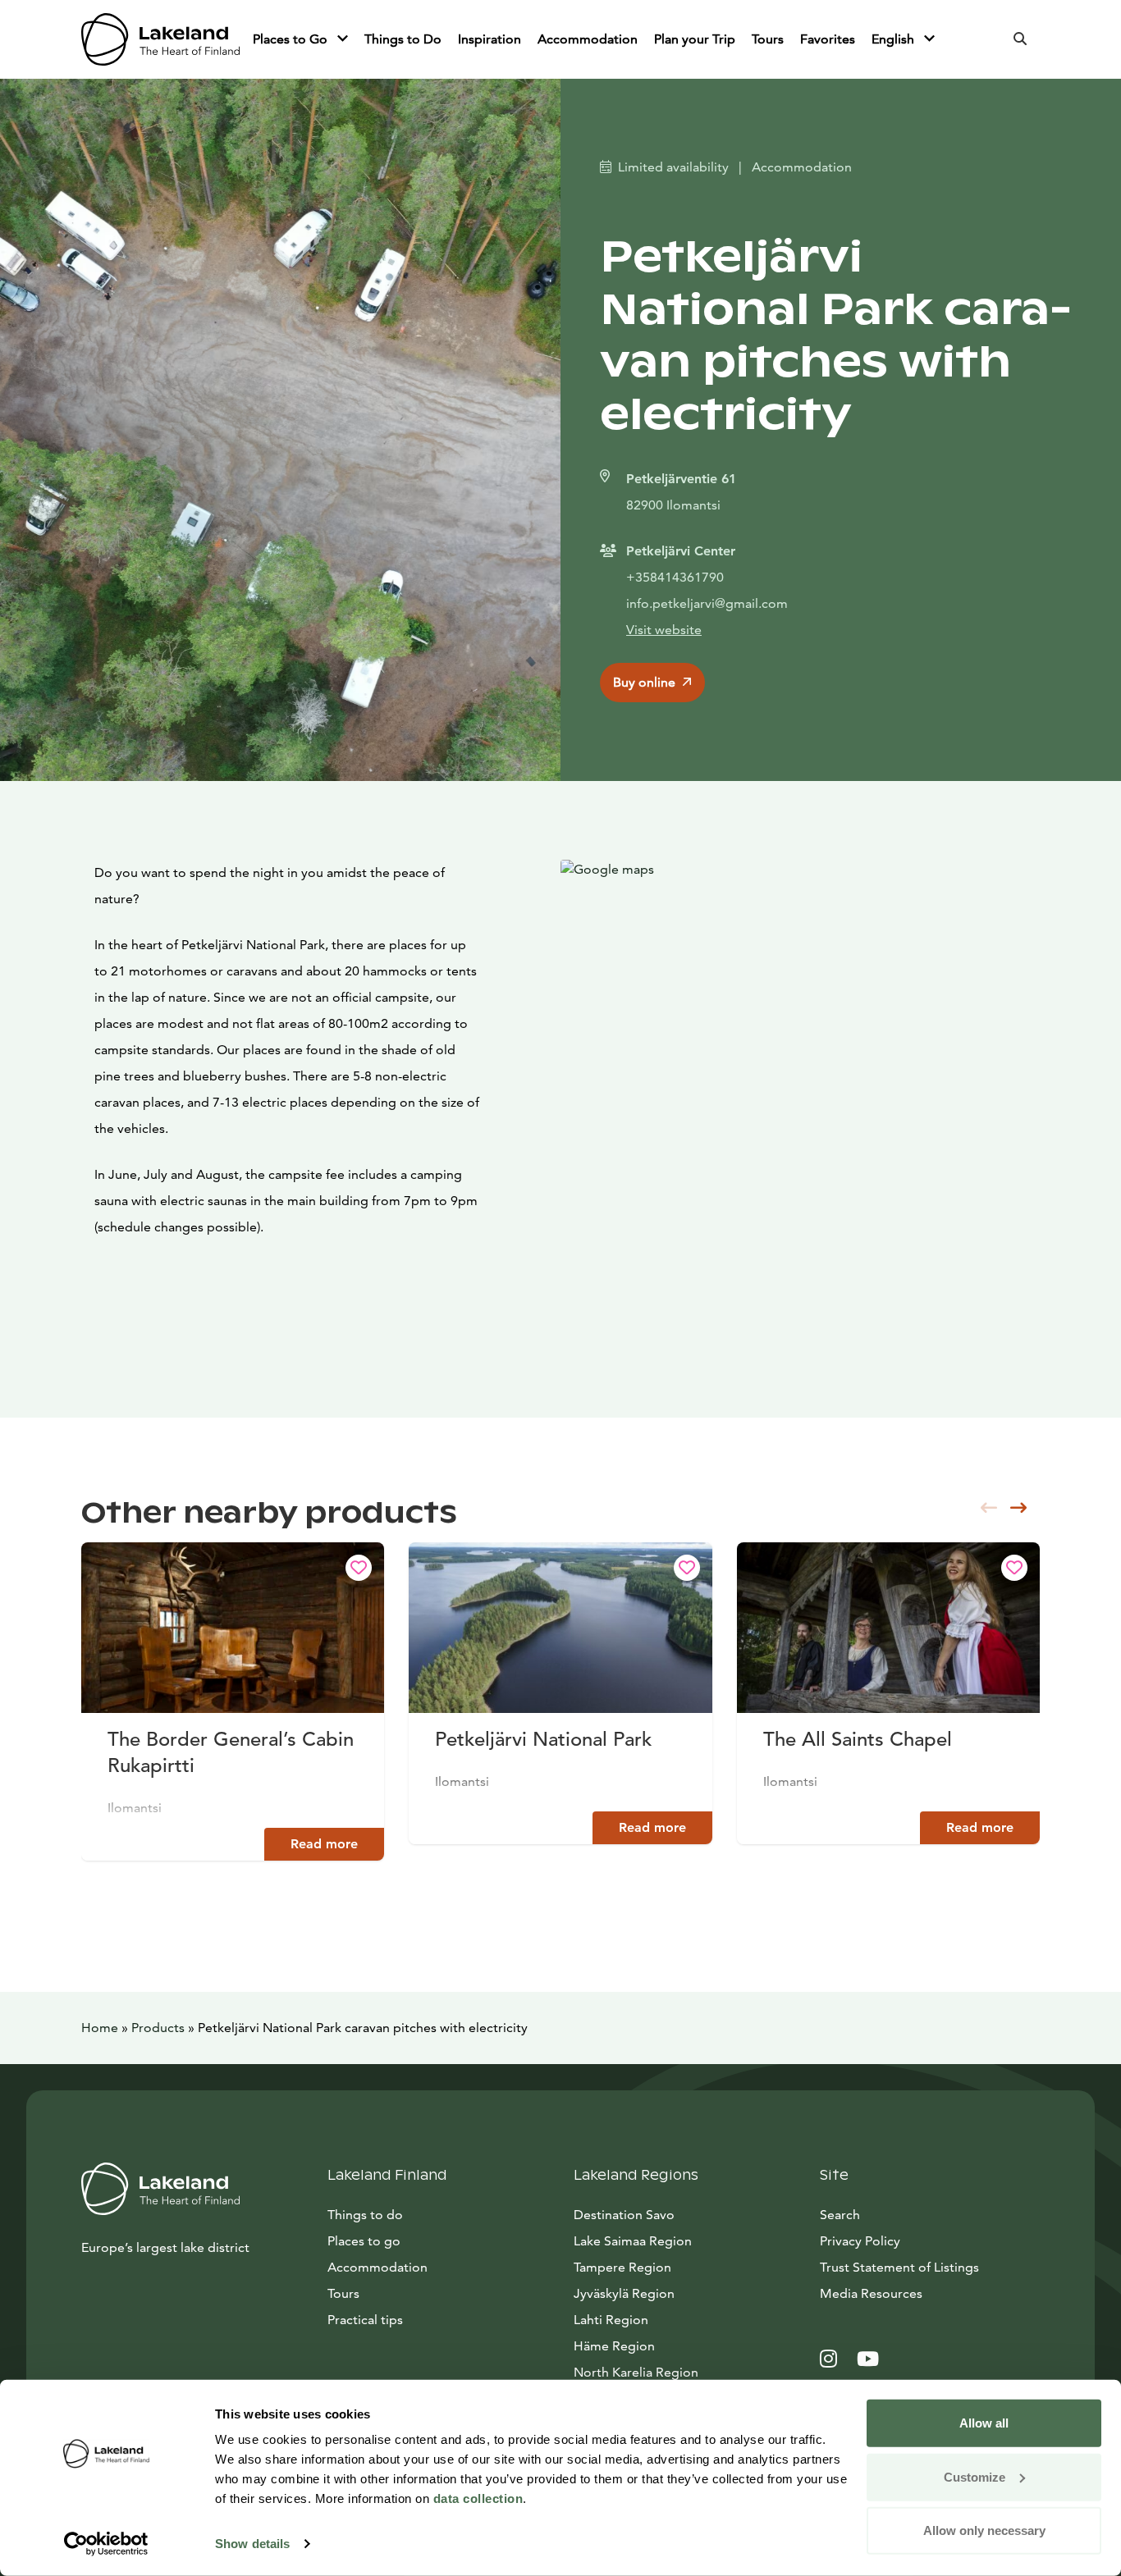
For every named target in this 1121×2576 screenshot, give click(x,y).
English (895, 39)
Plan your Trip (695, 39)
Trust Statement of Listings (899, 2267)
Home (100, 2028)
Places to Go (292, 39)
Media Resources (930, 2293)
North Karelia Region (636, 2372)
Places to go (364, 2241)
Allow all (984, 2423)
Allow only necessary (984, 2530)
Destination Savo (624, 2215)
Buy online (644, 682)
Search (840, 2215)
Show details (252, 2544)
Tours (768, 39)
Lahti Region (611, 2320)
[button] (1018, 1508)
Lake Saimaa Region (633, 2241)
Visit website (664, 630)
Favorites (828, 39)
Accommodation (588, 39)
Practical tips (365, 2320)
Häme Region (614, 2346)
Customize (975, 2476)
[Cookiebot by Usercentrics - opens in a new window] (106, 2544)
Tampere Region (622, 2267)
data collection (478, 2498)
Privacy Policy (860, 2241)
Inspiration (490, 39)
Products (158, 2028)
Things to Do (403, 39)
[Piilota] (343, 39)
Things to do (365, 2215)
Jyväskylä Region (624, 2293)
